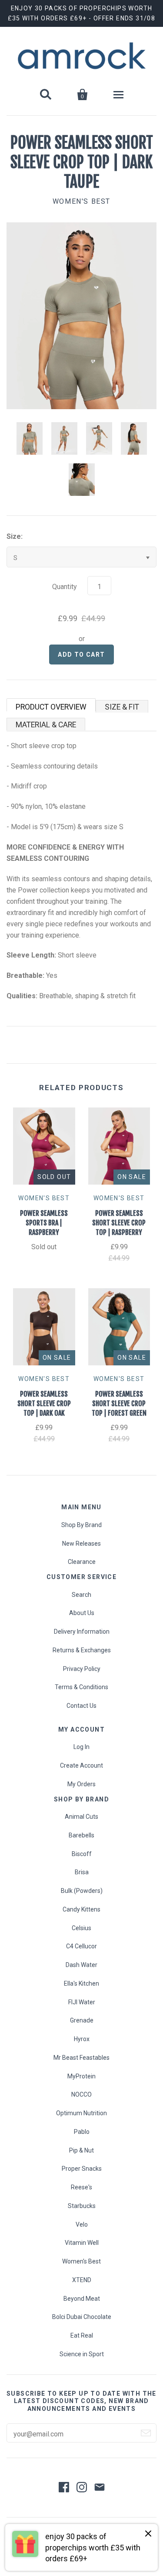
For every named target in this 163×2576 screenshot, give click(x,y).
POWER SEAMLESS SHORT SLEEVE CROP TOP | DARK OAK (44, 1404)
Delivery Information (82, 1632)
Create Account (81, 1765)
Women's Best (81, 201)
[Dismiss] (148, 2534)
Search (81, 1595)
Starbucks (82, 2206)
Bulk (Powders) (82, 1891)
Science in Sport (82, 2354)
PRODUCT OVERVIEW (51, 707)
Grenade (82, 2020)
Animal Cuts (81, 1817)
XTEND (82, 2280)
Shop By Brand (81, 1525)
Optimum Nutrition (81, 2113)
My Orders (81, 1784)
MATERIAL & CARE (46, 725)
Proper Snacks (82, 2169)
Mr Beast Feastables (81, 2058)
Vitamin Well (82, 2243)
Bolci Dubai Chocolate (82, 2317)
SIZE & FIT (122, 707)
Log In (81, 1747)
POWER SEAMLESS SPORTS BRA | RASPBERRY (44, 1223)
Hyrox (82, 2039)
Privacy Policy (82, 1669)
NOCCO (81, 2094)
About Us (82, 1613)
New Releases (81, 1544)
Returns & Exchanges (82, 1650)
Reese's (81, 2187)
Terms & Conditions (81, 1687)
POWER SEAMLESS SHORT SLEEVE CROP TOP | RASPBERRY (119, 1223)
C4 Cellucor (81, 1946)
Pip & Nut (81, 2150)
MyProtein (81, 2076)
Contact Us (81, 1706)
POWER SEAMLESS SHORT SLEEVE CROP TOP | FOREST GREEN (119, 1404)
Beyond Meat (82, 2299)
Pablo (82, 2132)
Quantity (65, 587)
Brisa (82, 1872)
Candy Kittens (81, 1909)
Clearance (82, 1562)
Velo (82, 2224)
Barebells (81, 1835)
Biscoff (82, 1854)
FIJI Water (82, 2002)
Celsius (81, 1928)
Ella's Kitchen (81, 1983)
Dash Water (81, 1965)
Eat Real (82, 2335)
